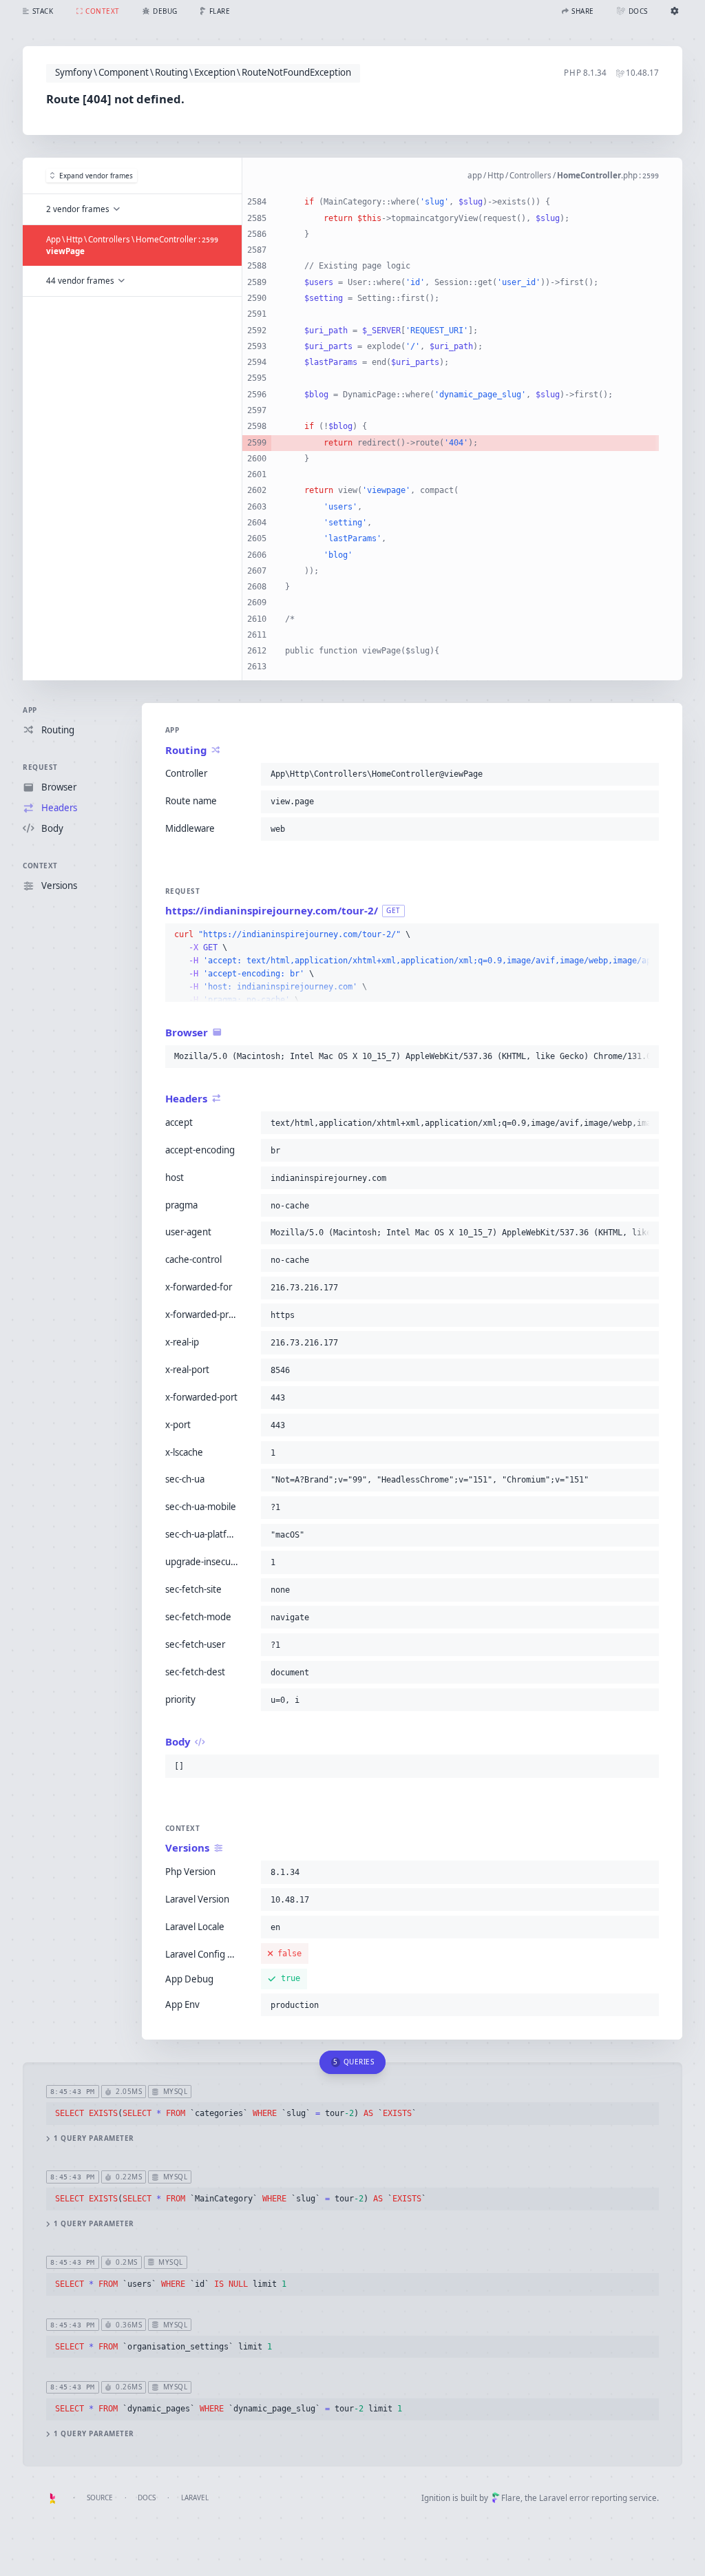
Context (40, 866)
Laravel (195, 2498)
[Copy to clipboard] (646, 774)
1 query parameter (94, 2138)
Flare (511, 2498)
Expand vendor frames (96, 176)
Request (40, 767)
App (30, 710)
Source (100, 2498)
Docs (147, 2498)
